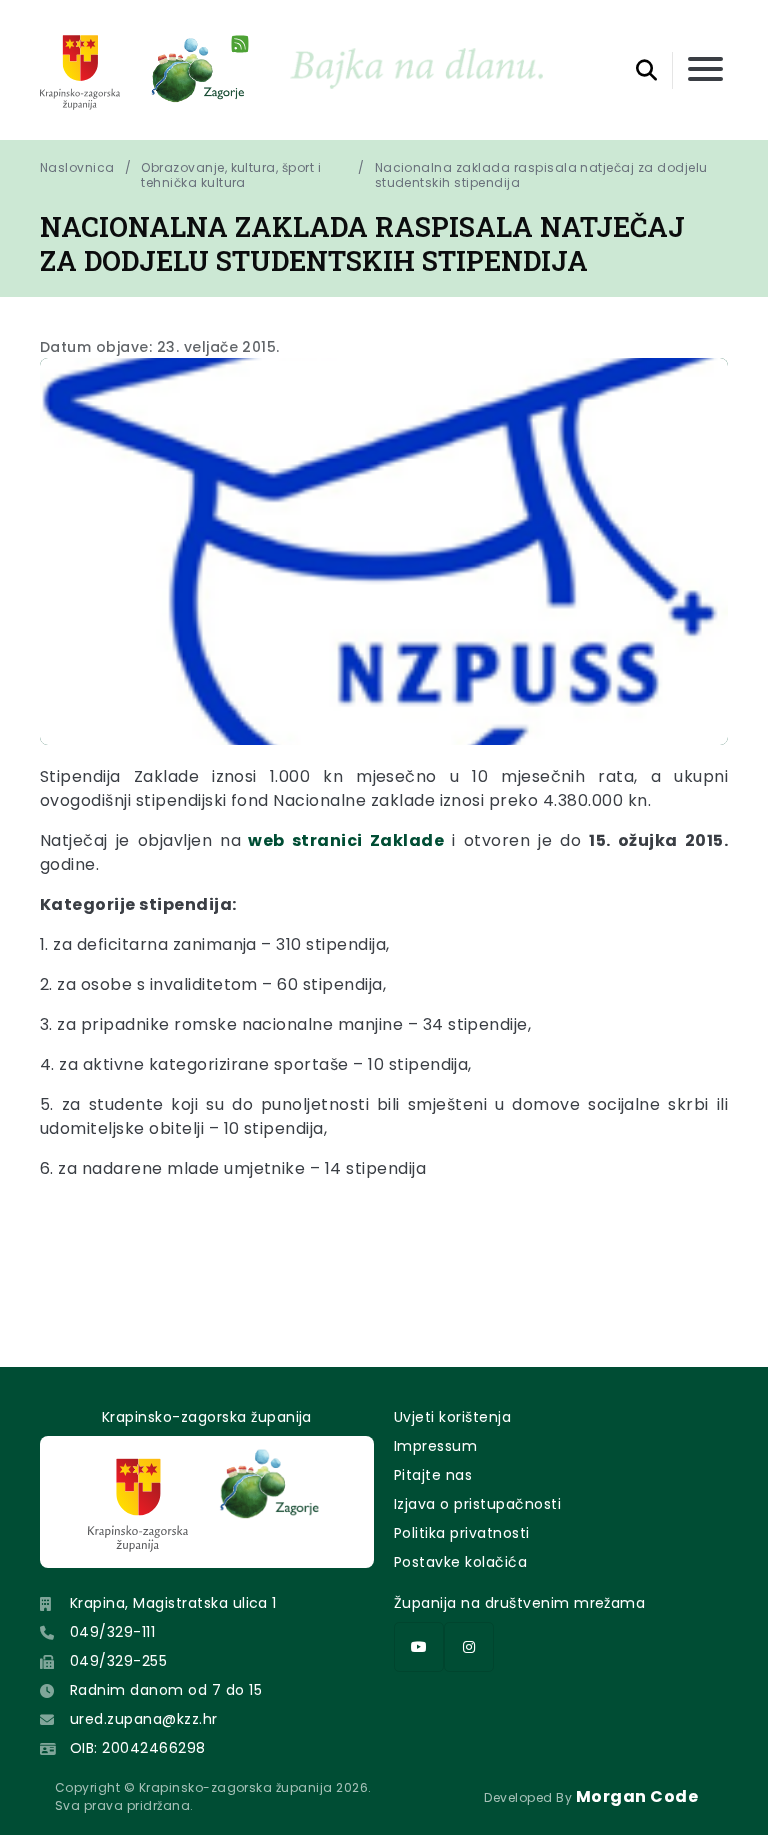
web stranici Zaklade (342, 840)
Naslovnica (77, 168)
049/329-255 (118, 1661)
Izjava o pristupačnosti (477, 1504)
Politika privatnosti (462, 1533)
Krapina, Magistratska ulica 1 (173, 1603)
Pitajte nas (433, 1475)
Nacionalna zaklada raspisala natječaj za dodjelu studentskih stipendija (543, 175)
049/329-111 (112, 1632)
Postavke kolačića (460, 1562)
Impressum (435, 1446)
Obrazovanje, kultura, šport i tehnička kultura (231, 175)
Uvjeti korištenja (452, 1417)
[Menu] (705, 70)
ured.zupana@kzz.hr (144, 1719)
